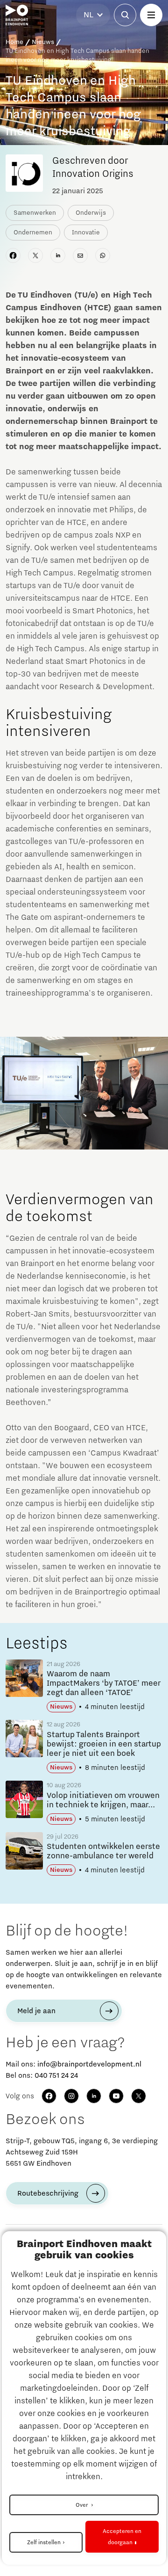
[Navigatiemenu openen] (151, 15)
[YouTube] (116, 2096)
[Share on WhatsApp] (103, 255)
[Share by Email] (80, 255)
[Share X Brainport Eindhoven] (35, 255)
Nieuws (43, 42)
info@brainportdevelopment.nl (89, 2064)
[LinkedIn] (94, 2096)
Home (14, 42)
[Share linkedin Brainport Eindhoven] (58, 255)
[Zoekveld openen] (125, 15)
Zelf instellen (44, 2542)
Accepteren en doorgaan (122, 2537)
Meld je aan (36, 2011)
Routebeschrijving (48, 2193)
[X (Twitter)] (139, 2096)
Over (82, 2505)
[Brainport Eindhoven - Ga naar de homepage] (17, 15)
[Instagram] (71, 2096)
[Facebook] (49, 2096)
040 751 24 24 (56, 2075)
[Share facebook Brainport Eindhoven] (13, 255)
